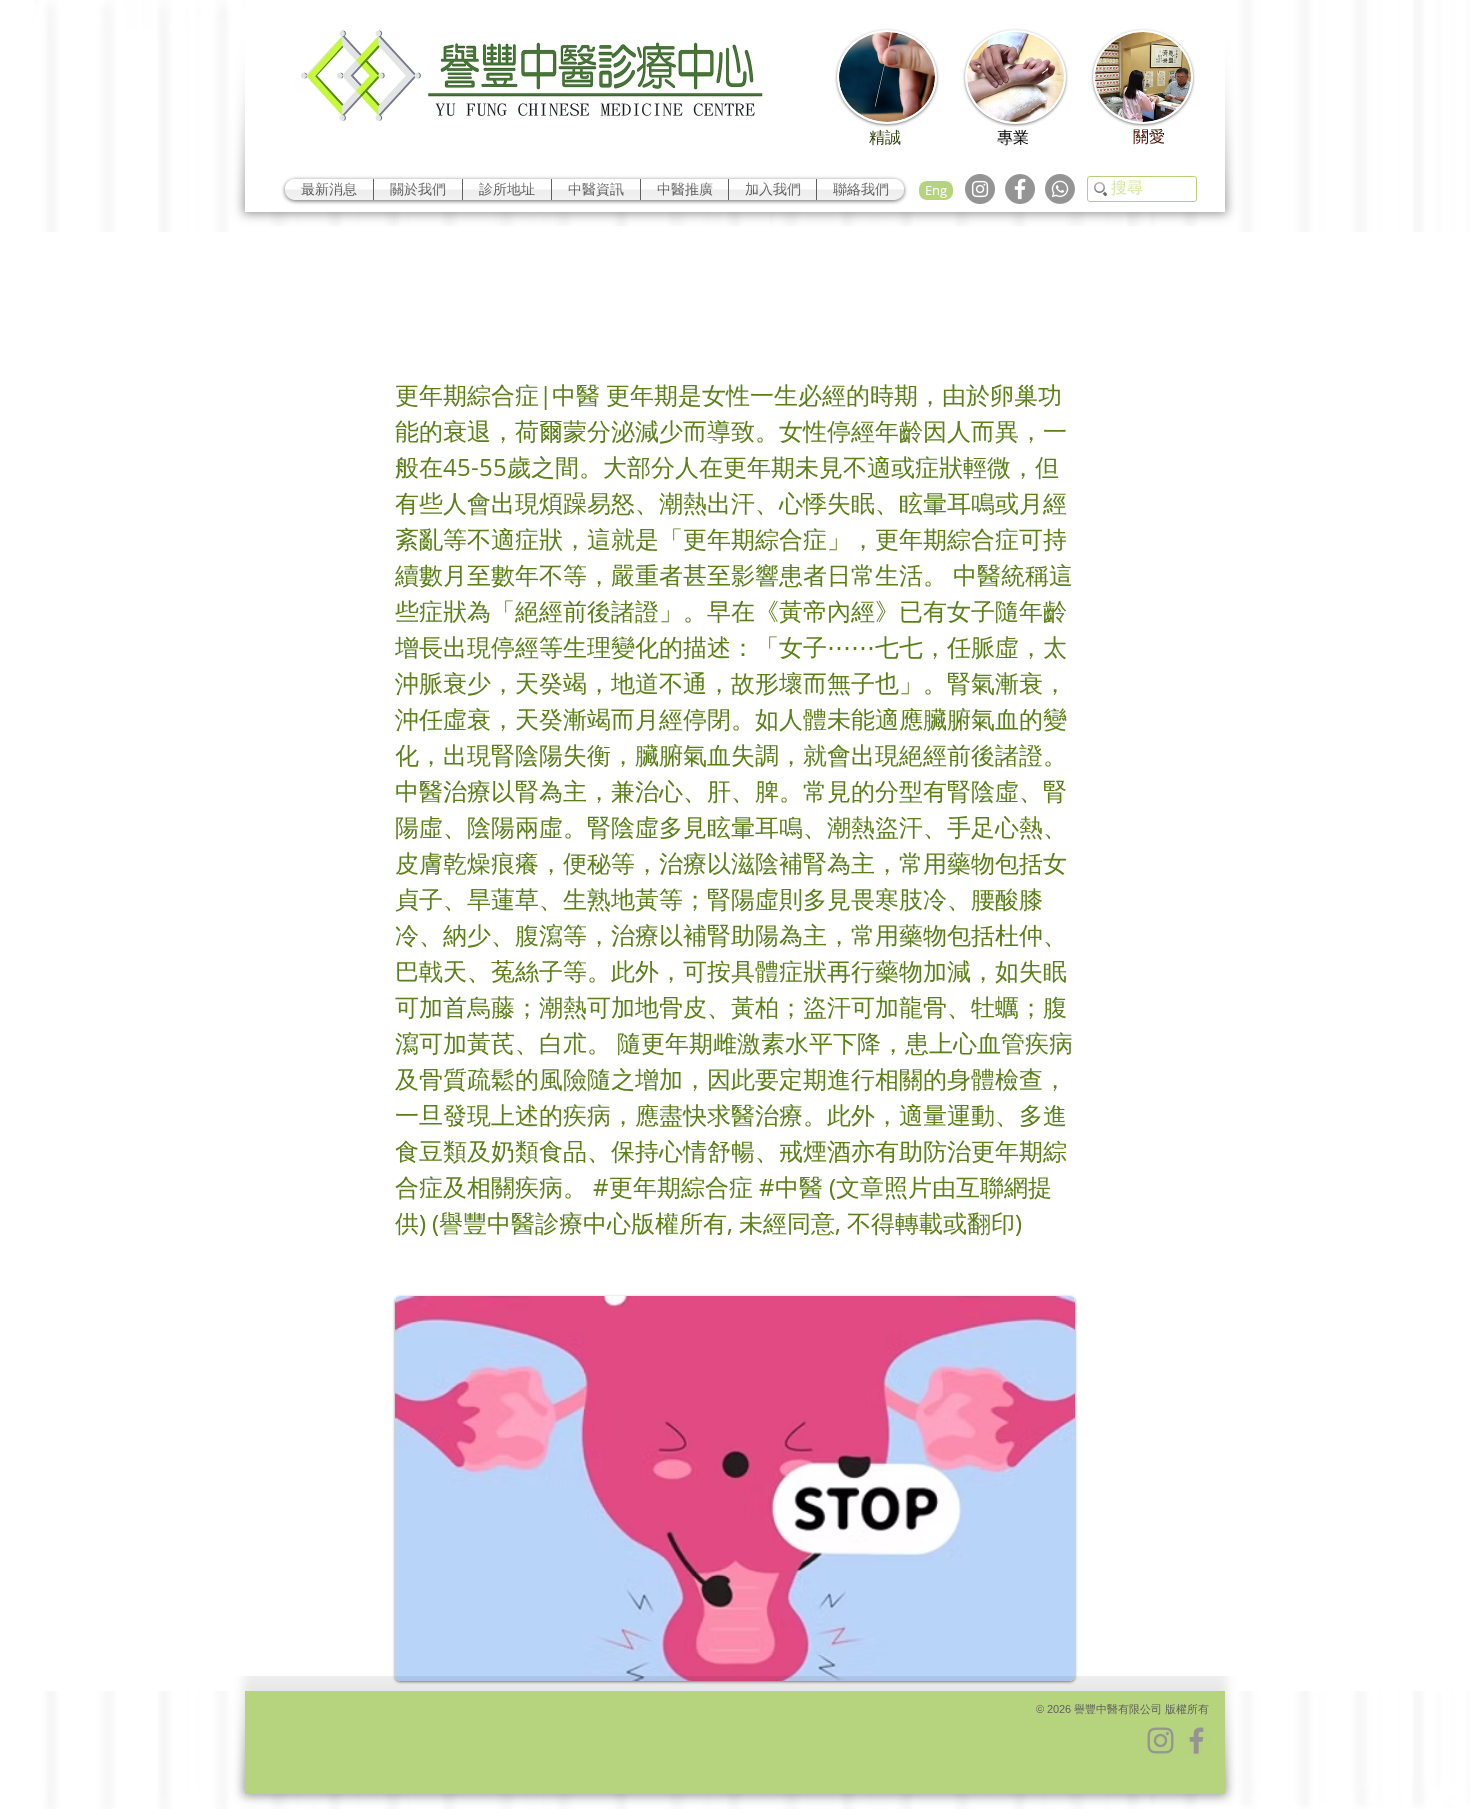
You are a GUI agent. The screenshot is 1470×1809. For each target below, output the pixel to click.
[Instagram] (980, 189)
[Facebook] (1020, 189)
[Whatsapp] (1060, 189)
